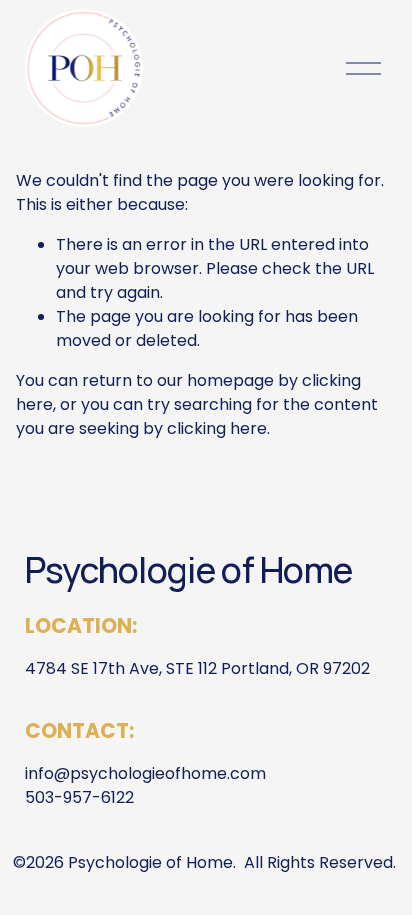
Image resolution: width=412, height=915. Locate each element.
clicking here (217, 428)
